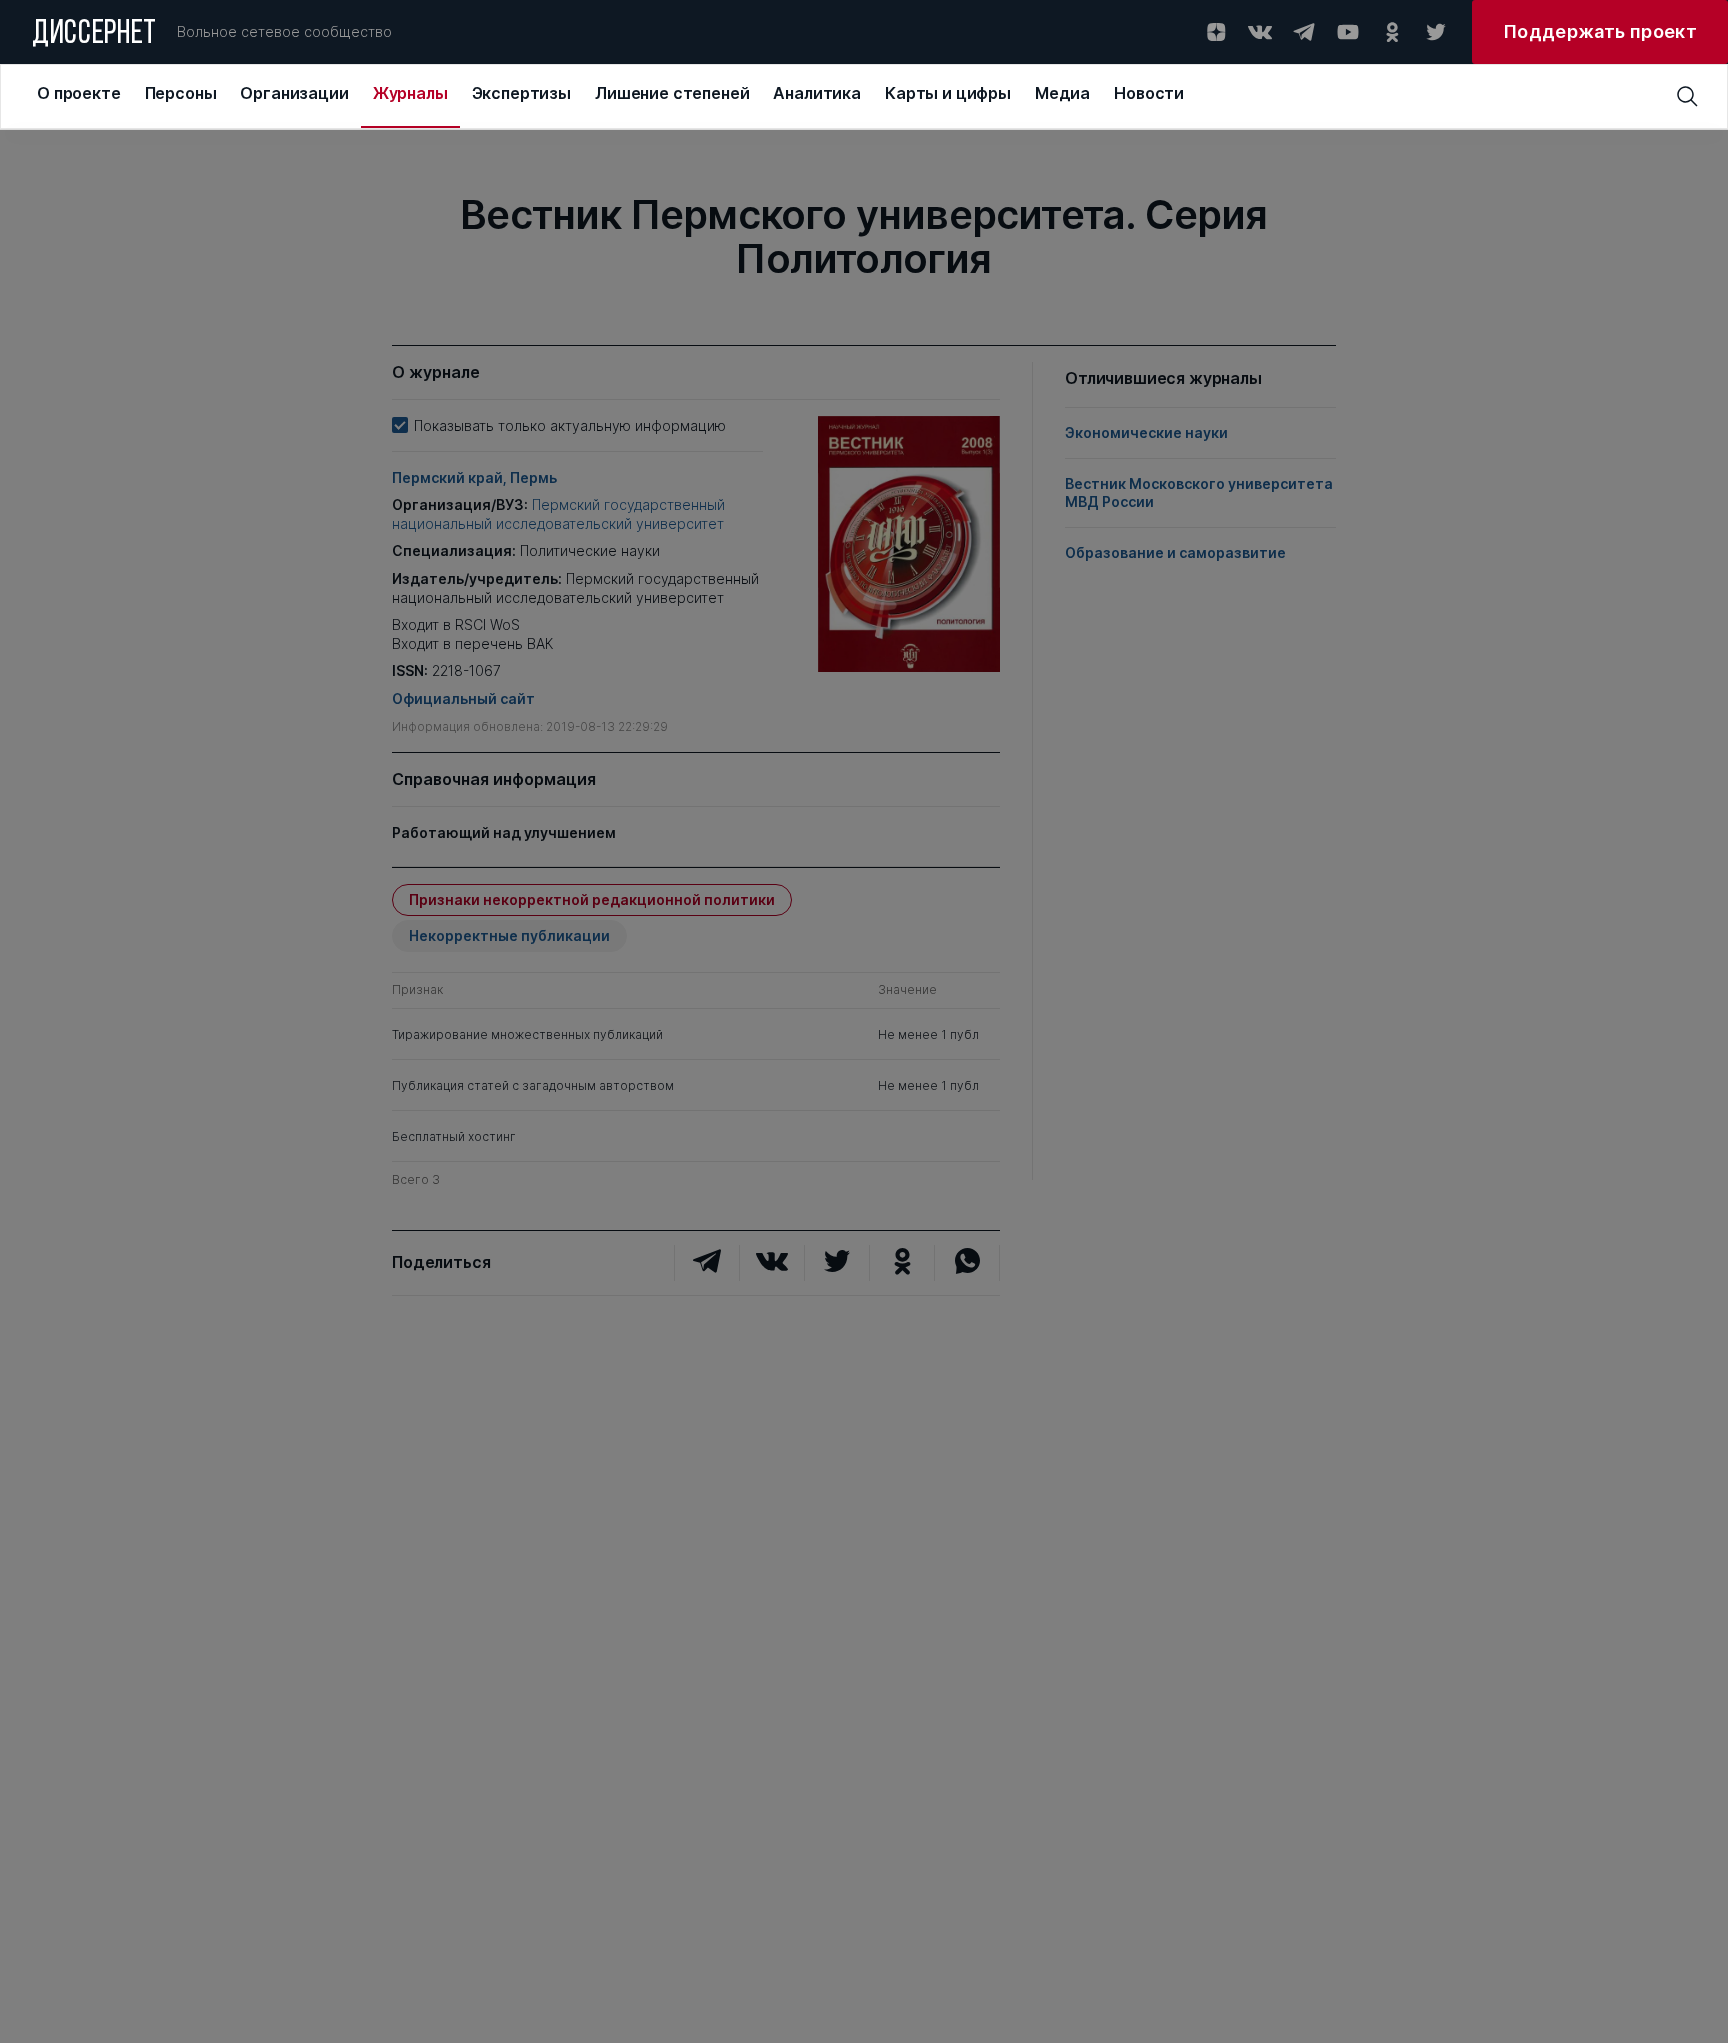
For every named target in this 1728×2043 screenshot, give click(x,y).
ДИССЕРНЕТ (94, 35)
